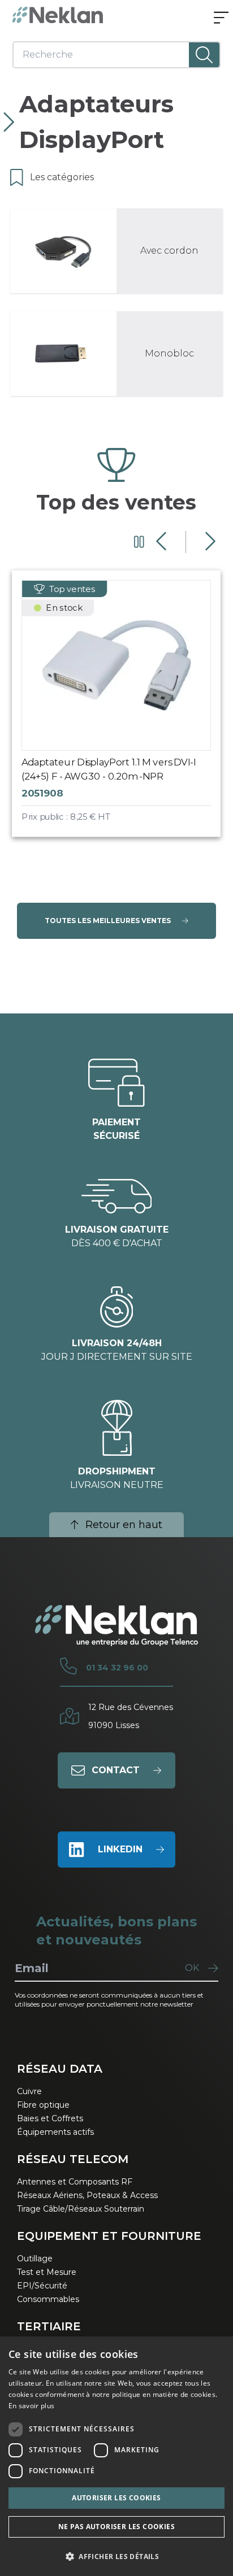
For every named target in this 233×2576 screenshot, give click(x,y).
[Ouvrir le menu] (221, 19)
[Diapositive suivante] (209, 542)
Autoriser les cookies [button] (116, 2498)
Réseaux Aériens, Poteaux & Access (87, 2195)
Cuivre (29, 2091)
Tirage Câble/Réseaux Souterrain (81, 2209)
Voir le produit (126, 713)
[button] (116, 2556)
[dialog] (116, 2456)
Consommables (48, 2299)
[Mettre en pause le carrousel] (139, 542)
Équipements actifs (55, 2132)
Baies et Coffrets (50, 2118)
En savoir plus (31, 2406)
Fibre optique (43, 2105)
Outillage (35, 2259)
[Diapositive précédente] (163, 542)
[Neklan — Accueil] (58, 15)
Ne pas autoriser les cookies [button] (116, 2527)
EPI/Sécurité (42, 2286)
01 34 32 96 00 (117, 1668)
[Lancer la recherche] (204, 55)
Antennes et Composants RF (75, 2182)
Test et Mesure (47, 2272)
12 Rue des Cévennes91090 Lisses (131, 1716)
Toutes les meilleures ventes (108, 921)
